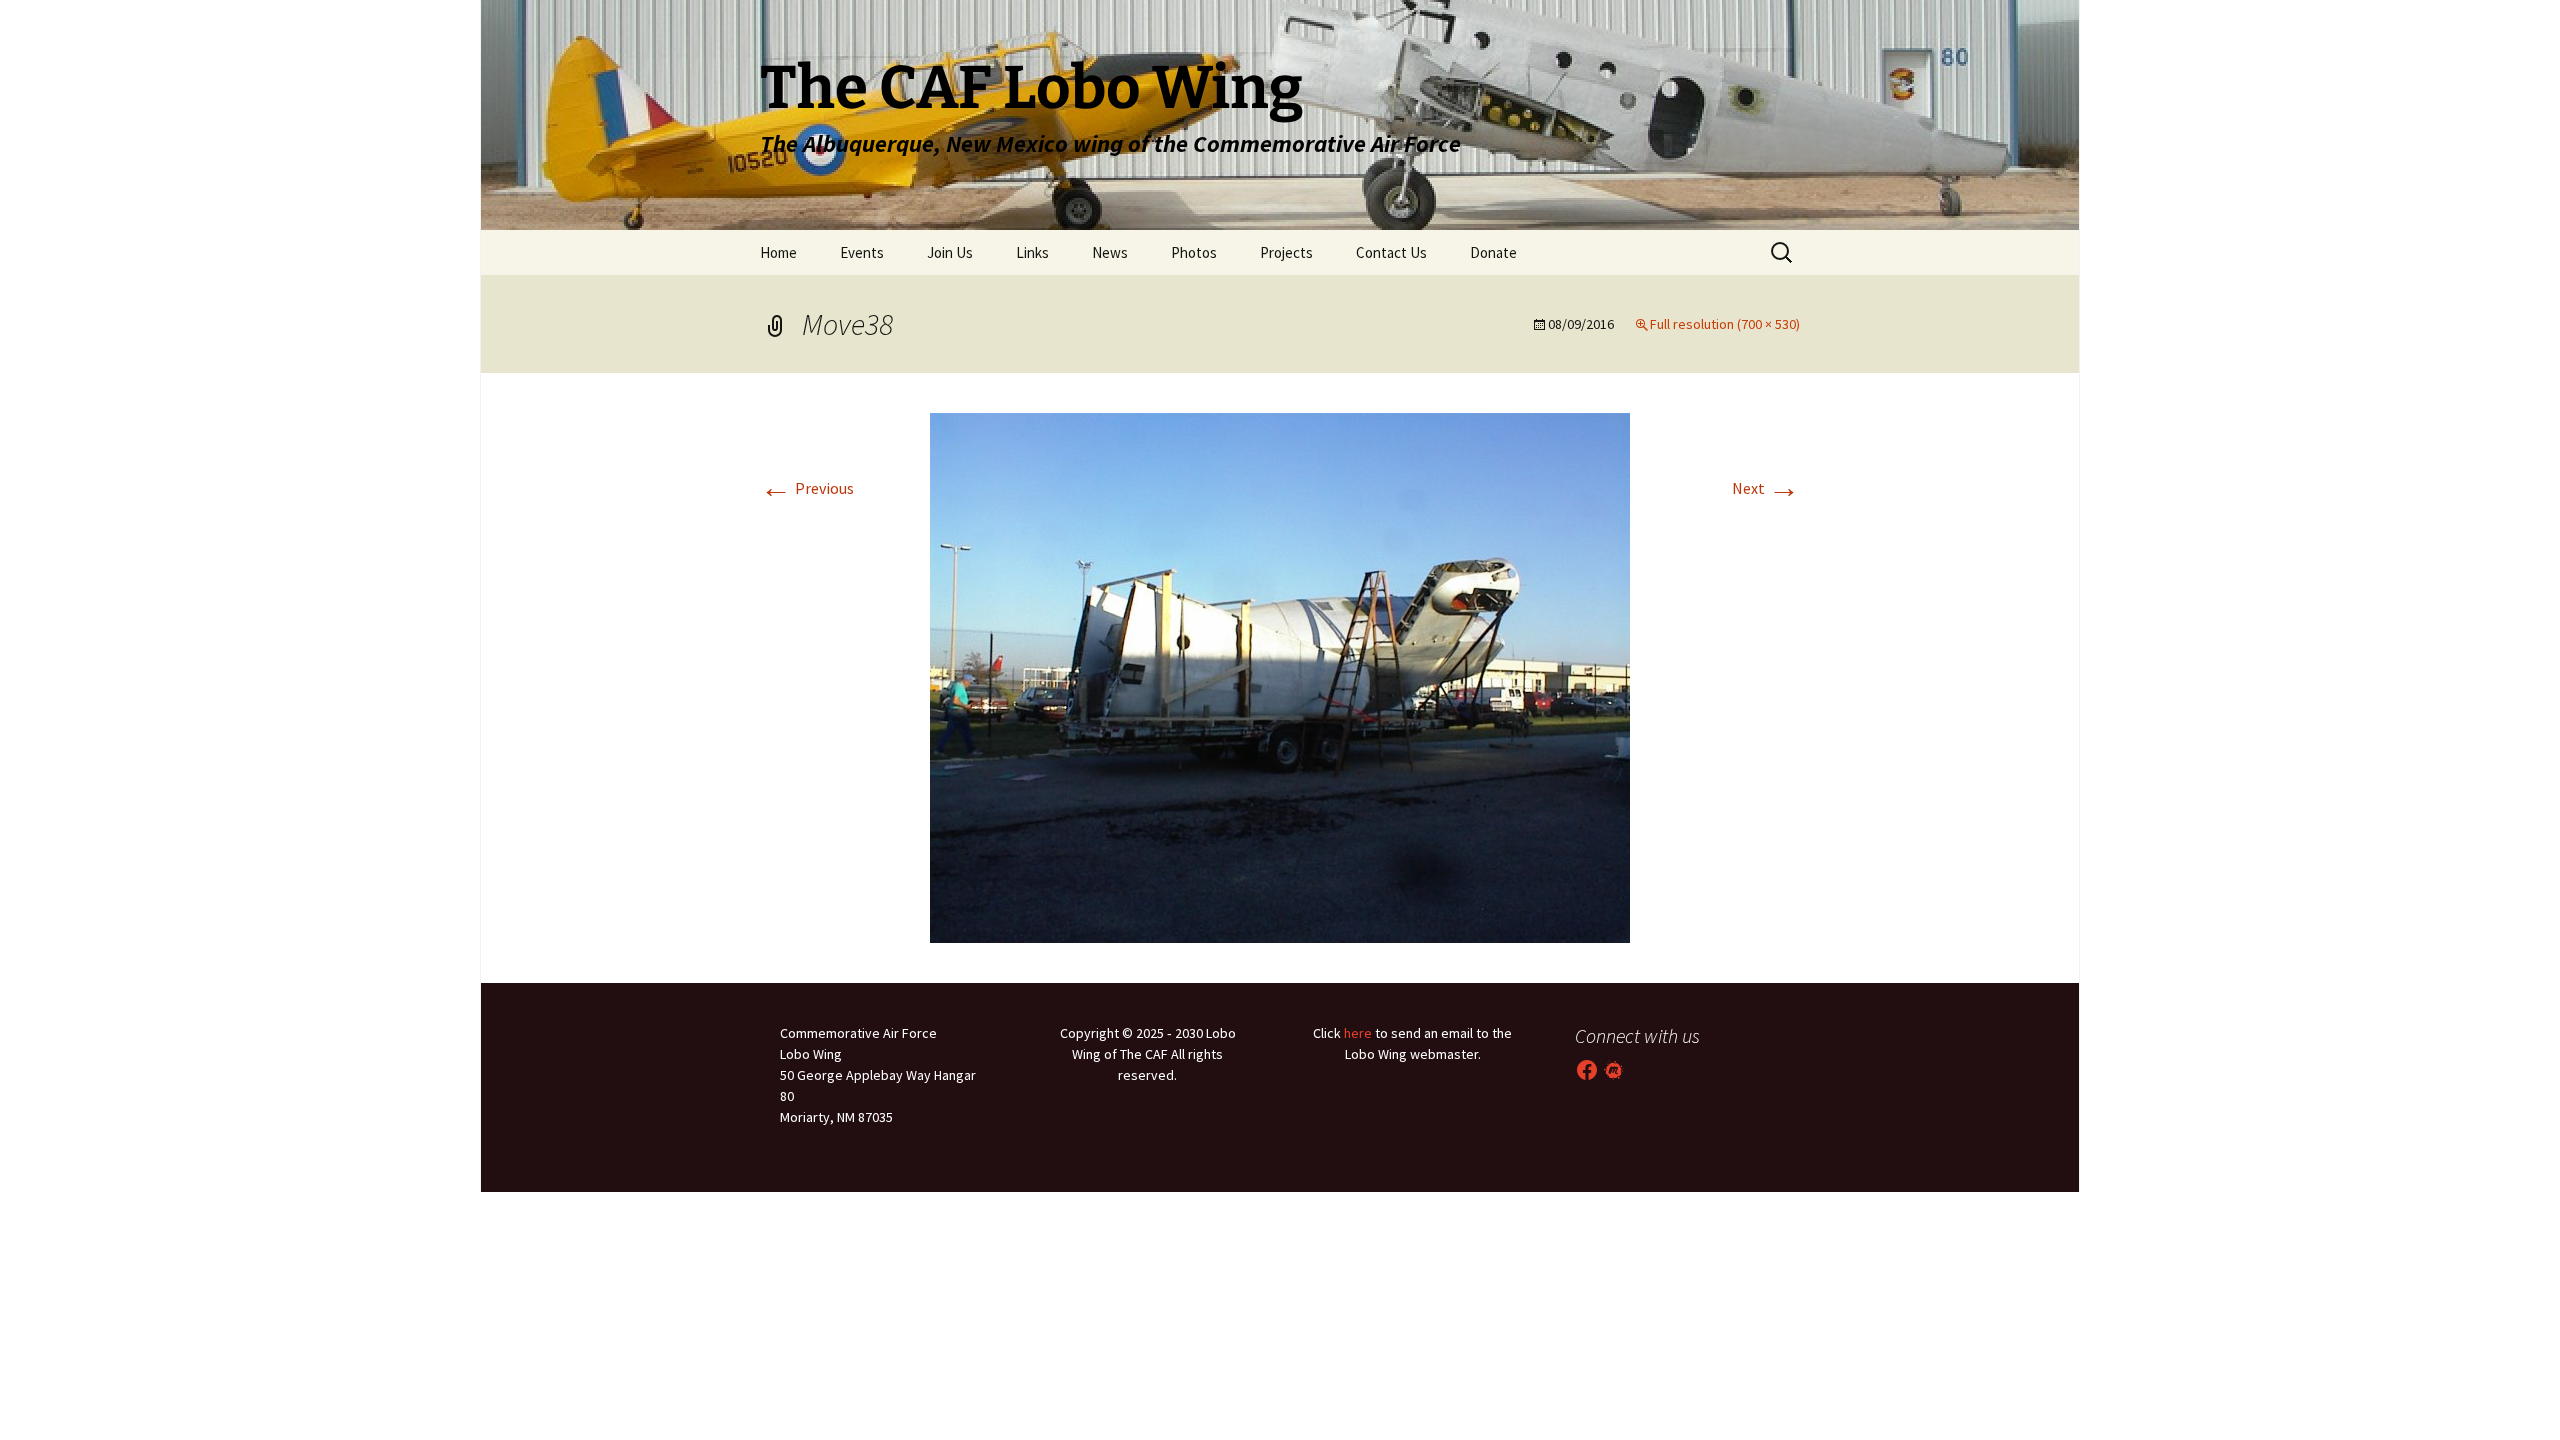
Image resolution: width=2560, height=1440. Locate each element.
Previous (807, 488)
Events (862, 252)
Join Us (950, 252)
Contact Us (1391, 252)
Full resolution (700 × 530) (1725, 324)
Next (1766, 488)
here (1358, 1033)
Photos (1194, 252)
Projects (1286, 252)
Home (778, 252)
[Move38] (1280, 676)
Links (1032, 252)
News (1110, 252)
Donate (1493, 252)
